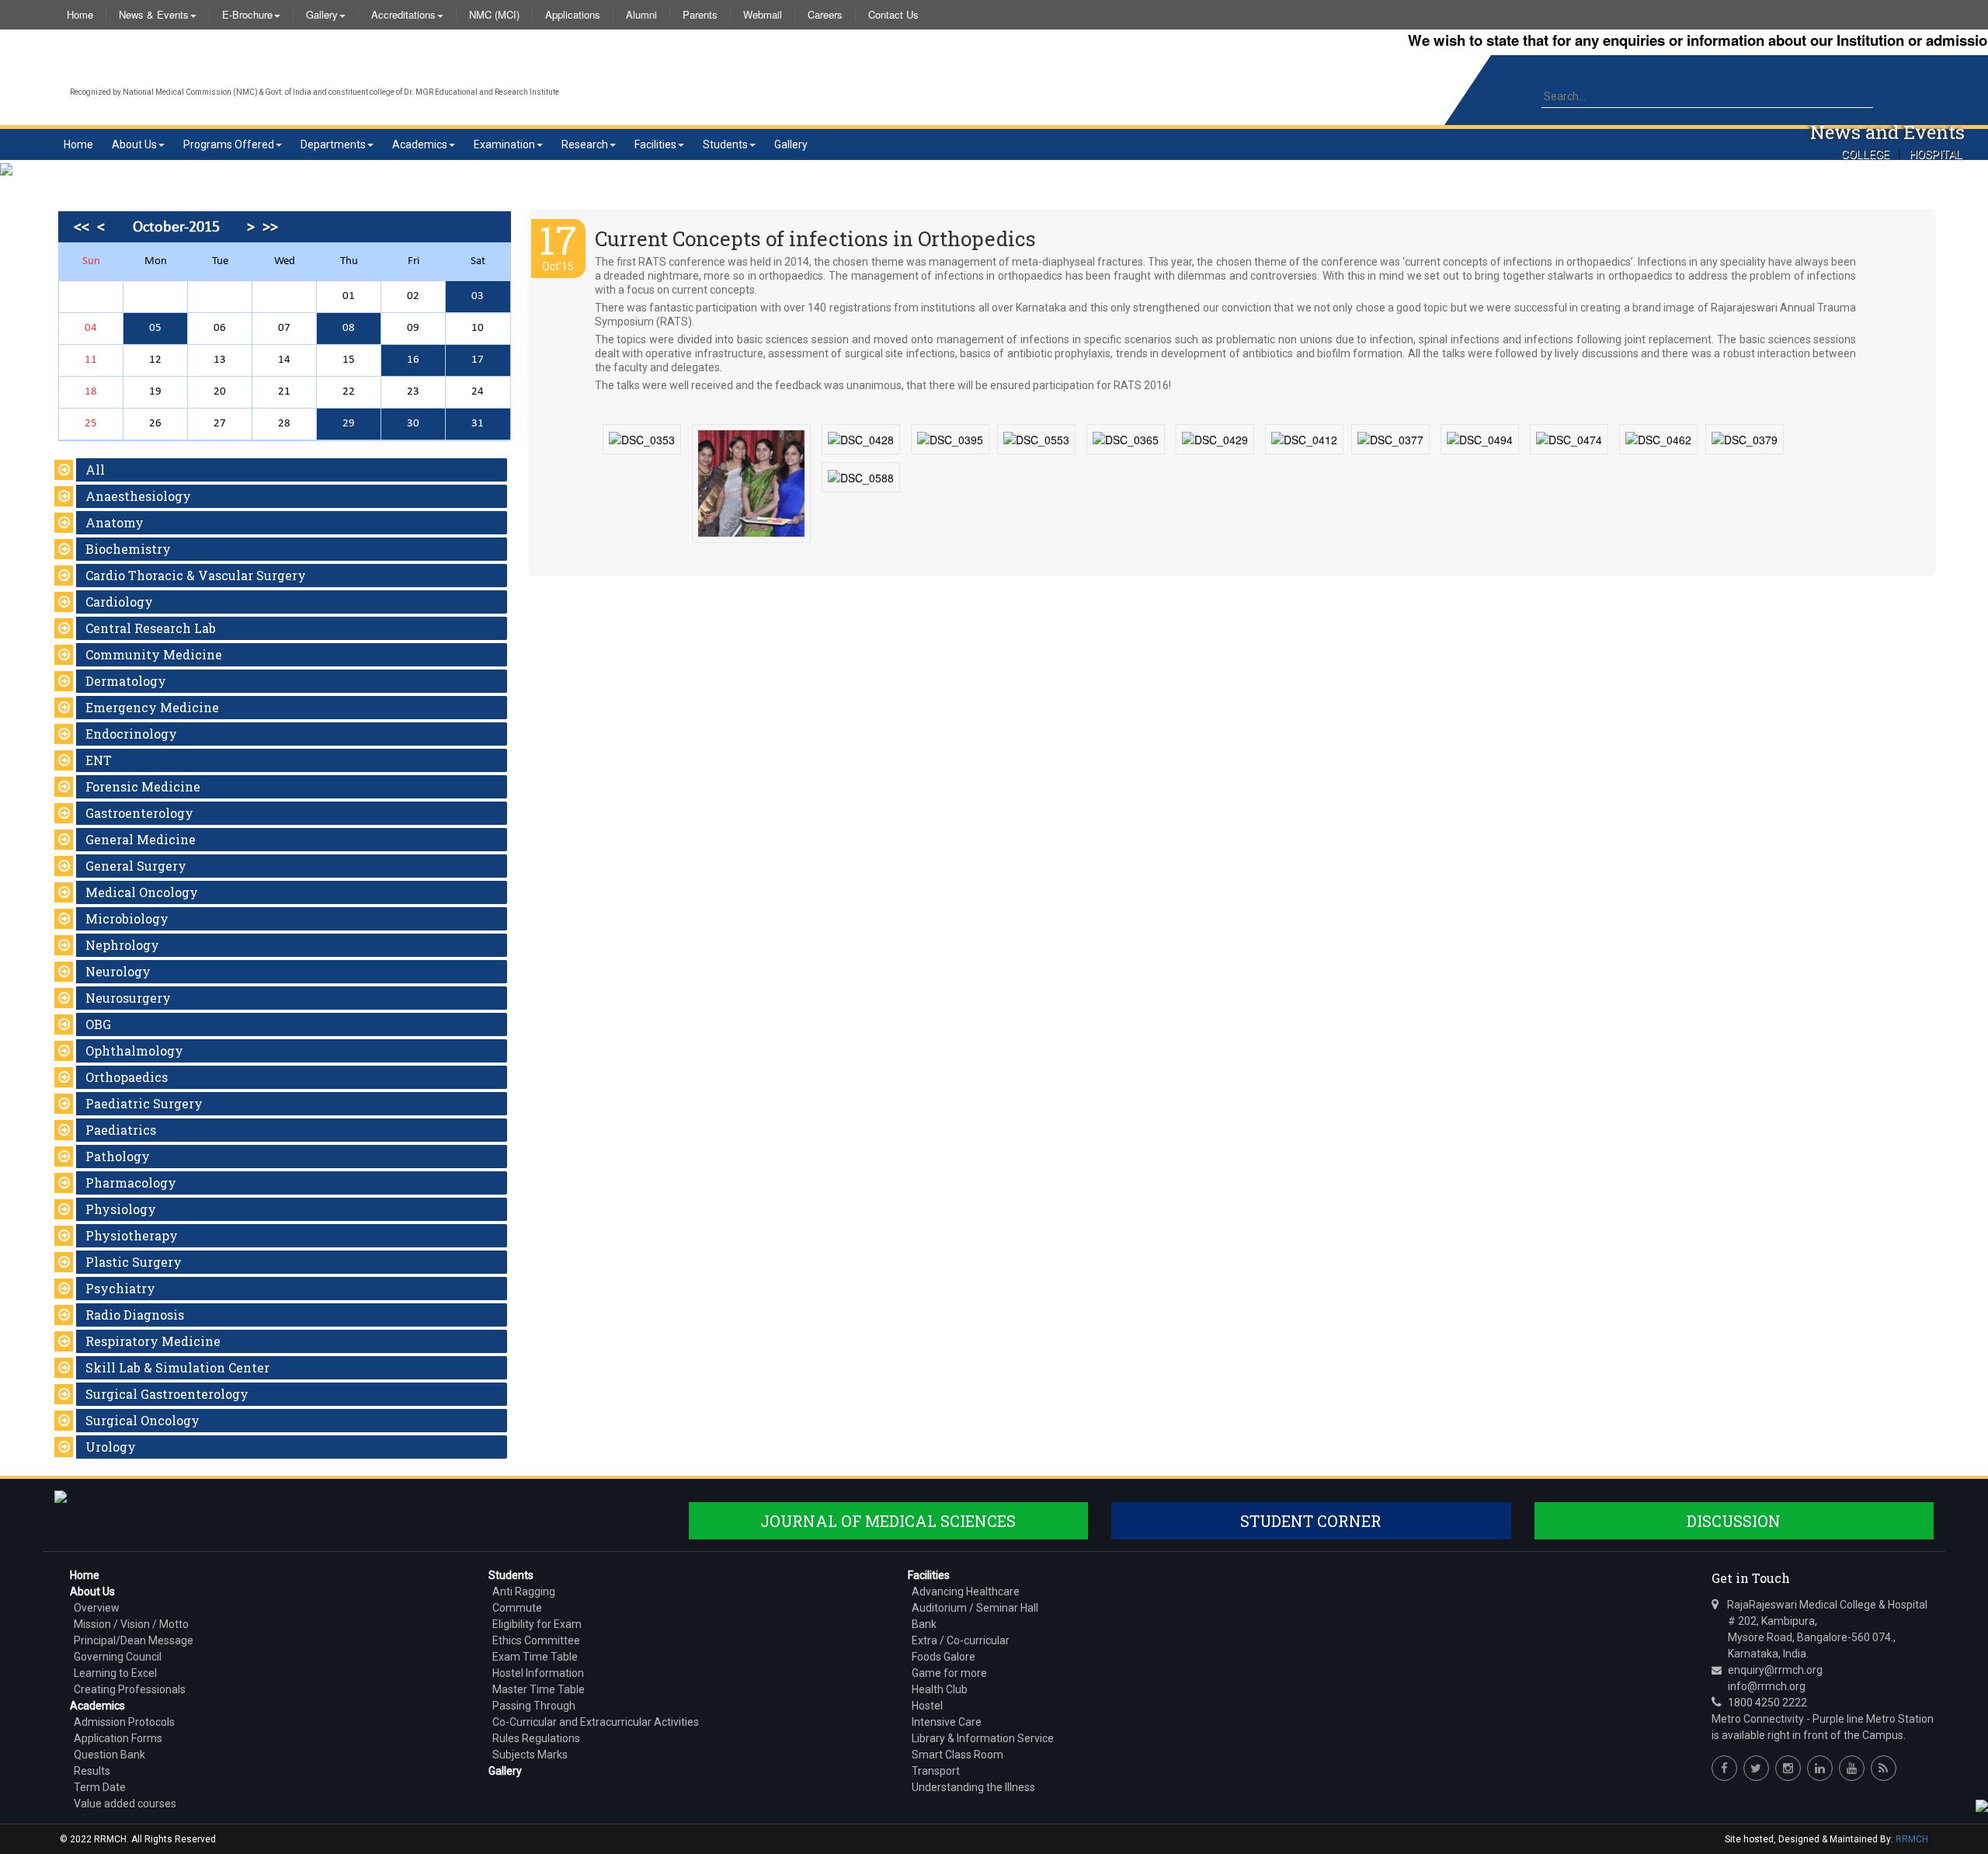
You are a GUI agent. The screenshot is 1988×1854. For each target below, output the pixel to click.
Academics (420, 144)
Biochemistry (128, 549)
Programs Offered (229, 144)
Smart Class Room (958, 1755)
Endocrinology (131, 734)
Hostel (927, 1706)
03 (478, 296)
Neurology (118, 971)
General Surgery (136, 866)
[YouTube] (1852, 1768)
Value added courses (125, 1804)
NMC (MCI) (494, 15)
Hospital (1936, 154)
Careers (825, 15)
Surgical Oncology (142, 1420)
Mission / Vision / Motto (131, 1624)
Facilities (655, 144)
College (1865, 154)
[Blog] (1884, 1768)
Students (725, 144)
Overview (97, 1608)
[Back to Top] (1980, 1805)
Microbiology (127, 918)
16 (413, 360)
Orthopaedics (127, 1077)
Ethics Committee (536, 1640)
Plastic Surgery (134, 1262)
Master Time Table (539, 1689)
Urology (111, 1447)
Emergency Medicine (152, 707)
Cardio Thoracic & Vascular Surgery (196, 575)
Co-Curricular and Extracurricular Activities (596, 1722)
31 (478, 424)
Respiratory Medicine (153, 1341)
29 (349, 424)
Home (80, 15)
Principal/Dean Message (134, 1640)
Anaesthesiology (138, 496)
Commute (517, 1608)
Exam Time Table (535, 1657)
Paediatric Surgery (144, 1103)
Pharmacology (131, 1183)
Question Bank (109, 1755)
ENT (99, 760)
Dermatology (126, 681)
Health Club (940, 1689)
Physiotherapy (132, 1235)
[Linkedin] (1820, 1768)
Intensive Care (947, 1722)
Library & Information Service (983, 1738)
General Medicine (141, 839)
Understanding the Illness (973, 1787)
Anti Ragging (524, 1591)
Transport (936, 1771)
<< (82, 228)
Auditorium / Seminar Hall (975, 1608)
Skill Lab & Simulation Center (177, 1367)
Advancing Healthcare (966, 1591)
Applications (573, 15)
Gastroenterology (139, 813)
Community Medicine (154, 654)
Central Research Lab (151, 628)
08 (349, 328)
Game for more (949, 1673)
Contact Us (893, 15)
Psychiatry (120, 1288)
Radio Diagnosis (135, 1315)
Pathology (118, 1156)
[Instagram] (1788, 1768)
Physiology (121, 1209)
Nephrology (122, 945)
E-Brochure (247, 15)
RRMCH (1912, 1839)
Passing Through (534, 1706)
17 (478, 360)
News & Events (154, 15)
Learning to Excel (115, 1673)
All (95, 470)
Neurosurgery (128, 998)
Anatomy (115, 522)
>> (270, 228)
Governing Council (118, 1657)
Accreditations (403, 15)
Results (92, 1771)
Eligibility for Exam (537, 1624)
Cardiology (119, 602)
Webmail (763, 15)
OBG (98, 1024)
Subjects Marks (530, 1755)
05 (155, 328)
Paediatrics (121, 1130)
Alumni (641, 15)
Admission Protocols (124, 1722)
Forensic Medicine (143, 786)
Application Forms (118, 1738)
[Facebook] (1724, 1768)
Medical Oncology (142, 892)
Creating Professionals (130, 1689)
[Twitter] (1756, 1768)
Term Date (100, 1787)
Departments (333, 144)
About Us (134, 144)
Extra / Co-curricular (961, 1640)
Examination (504, 144)
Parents (700, 15)
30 (413, 424)
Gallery (322, 15)
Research (585, 144)
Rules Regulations (536, 1738)
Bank (924, 1624)
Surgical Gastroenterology (167, 1394)
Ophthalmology (134, 1050)
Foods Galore (944, 1657)
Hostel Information (538, 1673)
